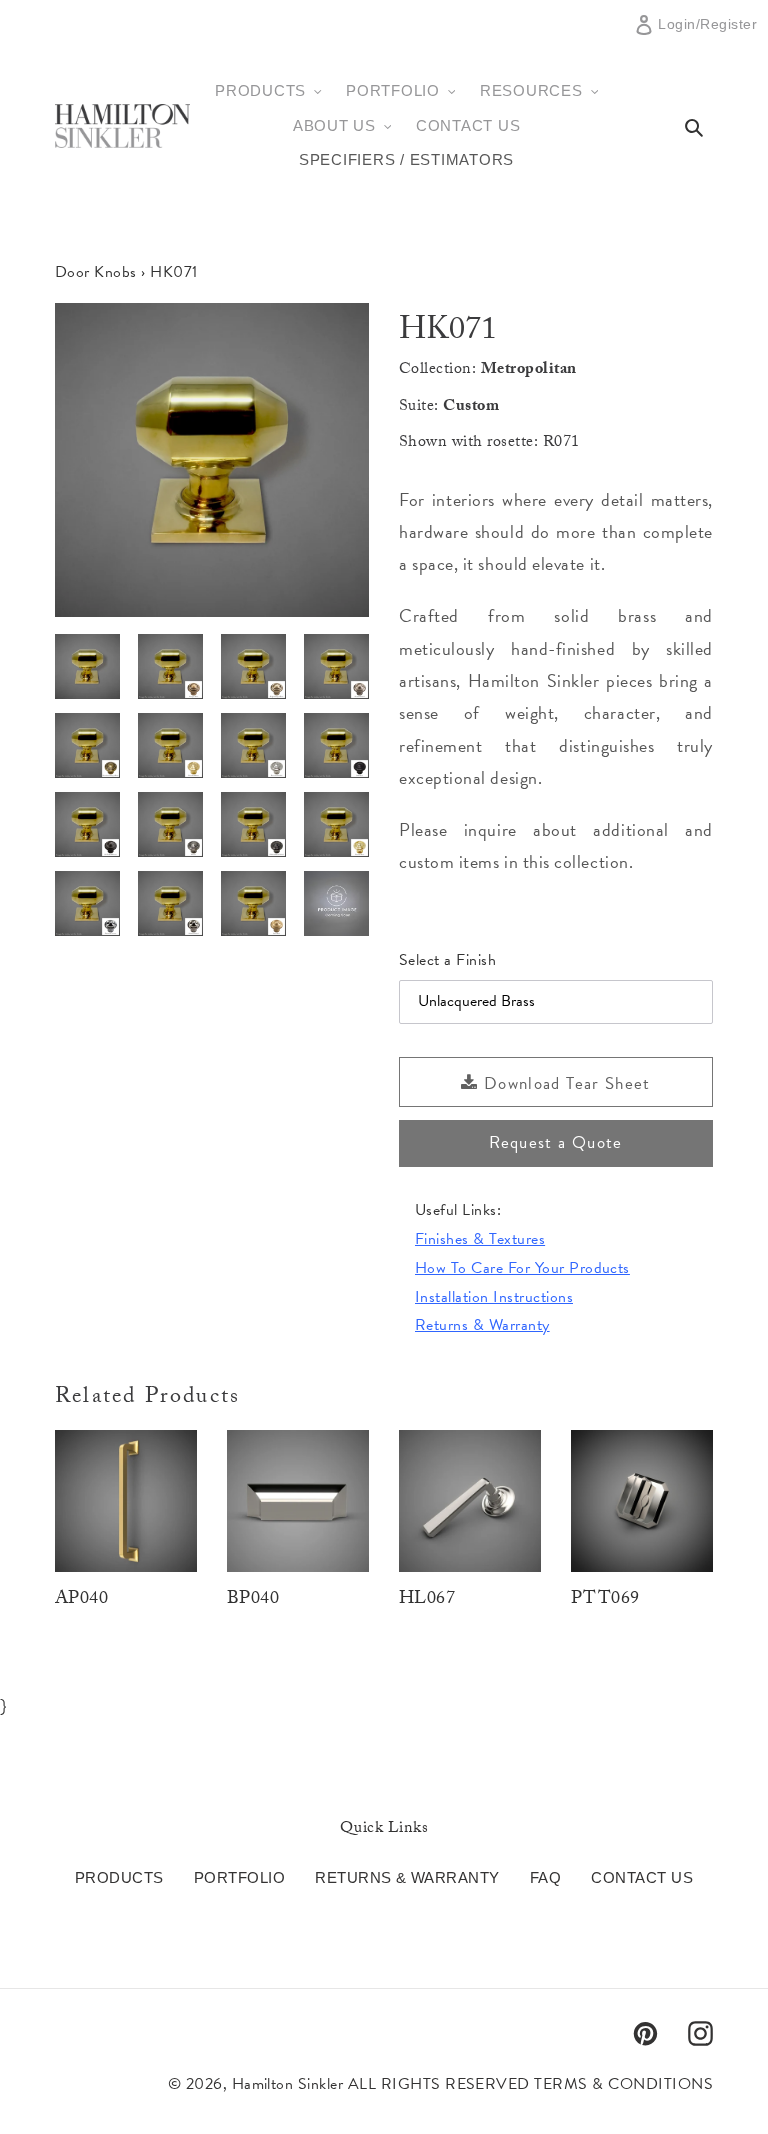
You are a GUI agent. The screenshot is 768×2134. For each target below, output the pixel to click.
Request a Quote (555, 1142)
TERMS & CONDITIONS (623, 2084)
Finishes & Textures (480, 1239)
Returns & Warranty (482, 1325)
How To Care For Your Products (522, 1268)
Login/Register (707, 32)
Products (119, 1877)
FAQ (545, 1877)
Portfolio (239, 1877)
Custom (471, 407)
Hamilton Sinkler (288, 2084)
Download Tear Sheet (565, 1083)
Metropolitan (529, 370)
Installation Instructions (494, 1297)
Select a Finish (447, 960)
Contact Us (642, 1877)
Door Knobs (96, 272)
